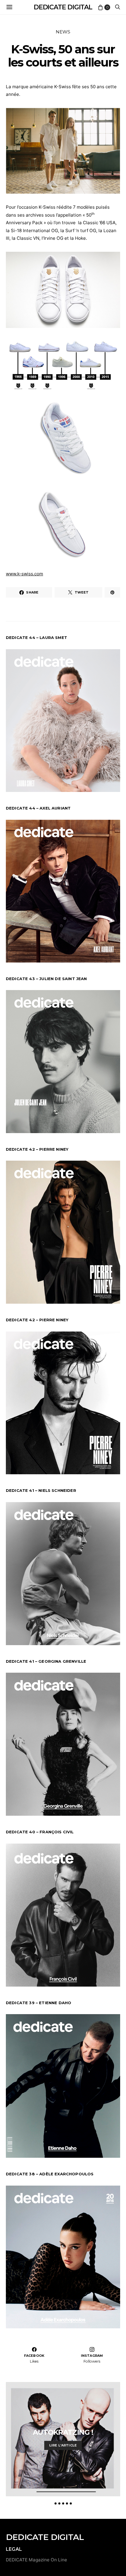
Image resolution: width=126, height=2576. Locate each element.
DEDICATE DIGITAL (63, 7)
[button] (56, 2503)
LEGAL (14, 2549)
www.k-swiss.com (24, 574)
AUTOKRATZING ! (63, 2432)
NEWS (63, 32)
